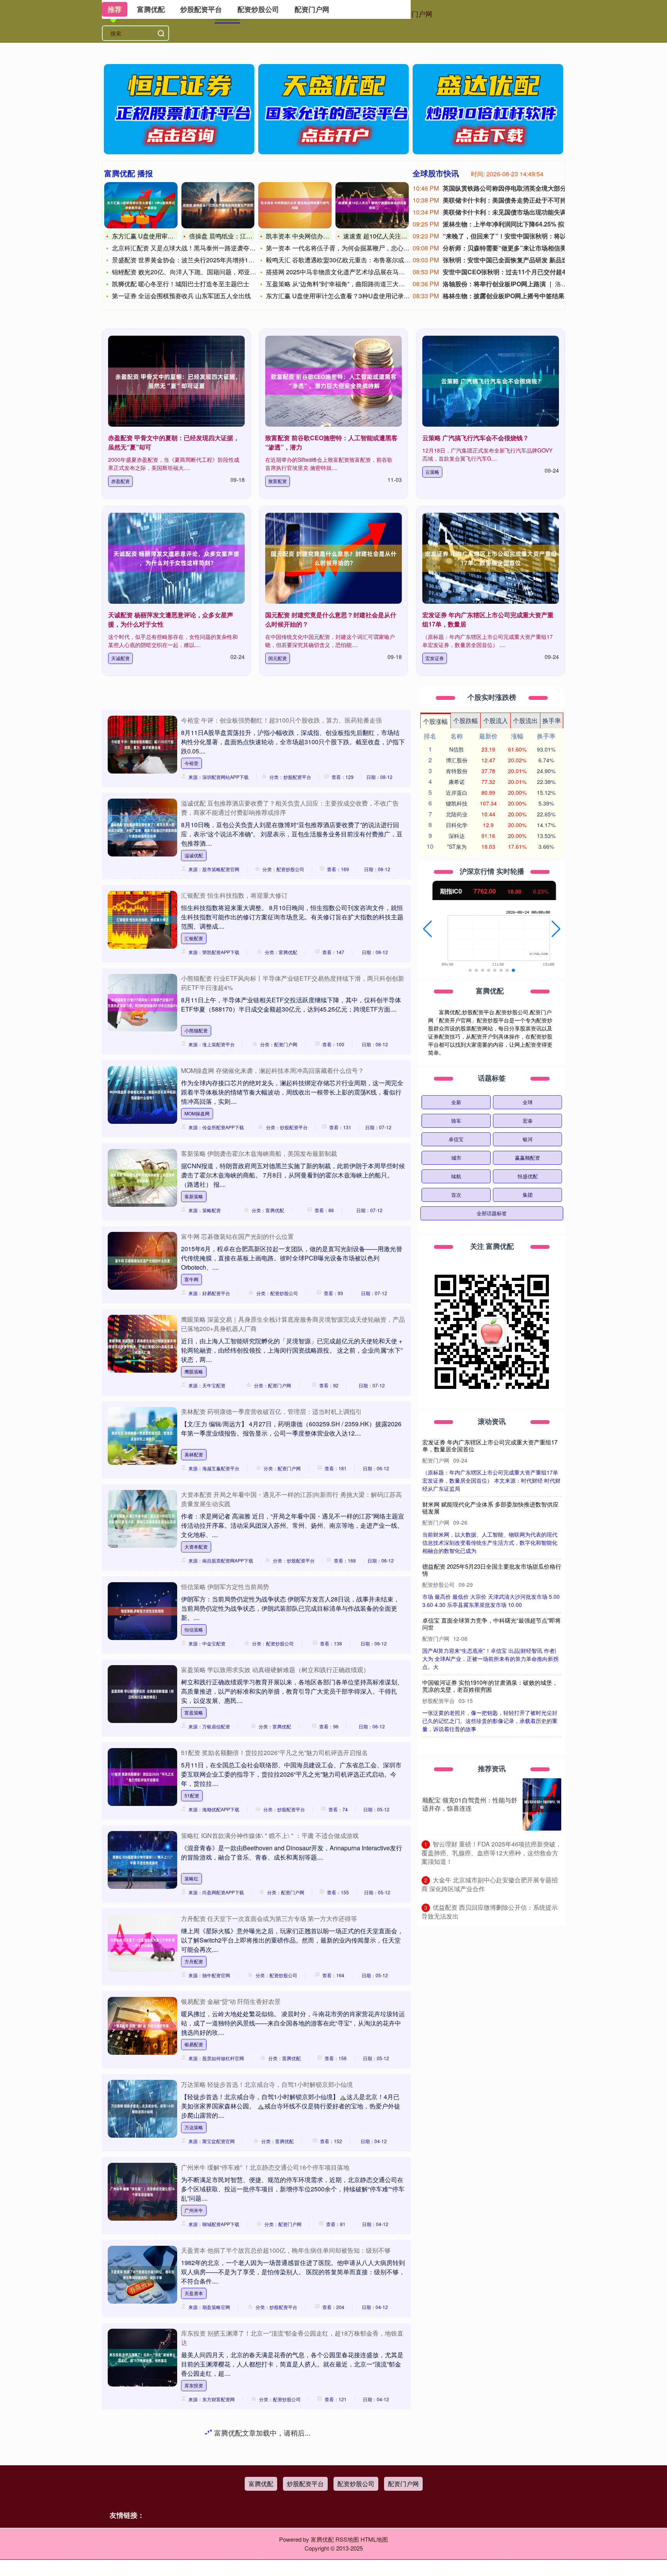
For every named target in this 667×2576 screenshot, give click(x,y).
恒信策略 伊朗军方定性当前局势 (225, 1587)
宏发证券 (435, 658)
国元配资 (278, 658)
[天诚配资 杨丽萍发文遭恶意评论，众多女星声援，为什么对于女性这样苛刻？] (176, 558)
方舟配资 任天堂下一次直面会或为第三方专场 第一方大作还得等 (269, 1918)
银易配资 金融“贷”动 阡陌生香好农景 (231, 2001)
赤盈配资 (120, 481)
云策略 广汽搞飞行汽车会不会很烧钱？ (476, 438)
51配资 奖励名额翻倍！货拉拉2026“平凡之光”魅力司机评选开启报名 (274, 1753)
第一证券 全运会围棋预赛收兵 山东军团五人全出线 (181, 296)
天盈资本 (194, 2293)
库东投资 (194, 2385)
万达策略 (194, 2127)
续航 (456, 1176)
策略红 (191, 1878)
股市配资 (194, 2551)
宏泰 (528, 1121)
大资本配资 (196, 1546)
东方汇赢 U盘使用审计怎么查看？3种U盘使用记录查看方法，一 (353, 296)
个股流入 (496, 720)
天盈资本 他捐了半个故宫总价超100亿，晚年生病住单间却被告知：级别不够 (286, 2250)
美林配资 (194, 1454)
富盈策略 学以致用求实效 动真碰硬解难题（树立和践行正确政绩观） (275, 1670)
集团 (528, 1195)
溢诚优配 (194, 855)
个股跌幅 (466, 720)
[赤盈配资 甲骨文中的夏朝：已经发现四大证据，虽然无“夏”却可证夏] (176, 381)
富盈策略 (194, 1712)
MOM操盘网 (197, 1113)
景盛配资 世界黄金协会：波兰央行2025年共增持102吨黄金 (193, 260)
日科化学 (457, 825)
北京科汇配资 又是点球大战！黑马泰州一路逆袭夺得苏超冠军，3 (201, 248)
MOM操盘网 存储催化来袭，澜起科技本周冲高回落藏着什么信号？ (273, 1070)
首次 (456, 1195)
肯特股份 (457, 771)
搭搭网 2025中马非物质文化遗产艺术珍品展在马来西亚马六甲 (351, 272)
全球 (528, 1102)
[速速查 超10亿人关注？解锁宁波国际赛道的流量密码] (372, 205)
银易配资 (194, 2044)
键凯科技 (457, 803)
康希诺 (457, 782)
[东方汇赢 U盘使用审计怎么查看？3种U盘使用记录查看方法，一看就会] (141, 205)
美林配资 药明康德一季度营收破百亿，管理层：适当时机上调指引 (271, 1411)
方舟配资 (194, 1961)
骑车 (456, 1121)
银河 (528, 1139)
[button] (427, 929)
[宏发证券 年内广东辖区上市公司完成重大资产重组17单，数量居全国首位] (491, 558)
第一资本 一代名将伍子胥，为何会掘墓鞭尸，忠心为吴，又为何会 (356, 248)
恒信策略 (194, 1629)
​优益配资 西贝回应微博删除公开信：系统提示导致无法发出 (490, 1912)
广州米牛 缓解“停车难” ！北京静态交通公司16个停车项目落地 (265, 2167)
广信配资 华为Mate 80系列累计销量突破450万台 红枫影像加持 (267, 2425)
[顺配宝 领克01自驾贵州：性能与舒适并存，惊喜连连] (542, 1804)
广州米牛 (194, 2210)
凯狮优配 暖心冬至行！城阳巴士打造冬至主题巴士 (181, 284)
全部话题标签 (492, 1213)
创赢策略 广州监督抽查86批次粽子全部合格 (478, 1566)
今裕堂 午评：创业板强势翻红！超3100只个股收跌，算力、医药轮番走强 (281, 720)
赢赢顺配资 (527, 1158)
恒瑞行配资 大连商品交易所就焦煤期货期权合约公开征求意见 (490, 1508)
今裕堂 (191, 763)
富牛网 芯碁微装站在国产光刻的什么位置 (237, 1236)
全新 (456, 1102)
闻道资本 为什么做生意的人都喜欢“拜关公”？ (480, 1683)
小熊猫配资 (196, 1030)
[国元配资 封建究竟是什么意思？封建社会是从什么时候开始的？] (333, 558)
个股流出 (525, 720)
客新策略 (194, 1196)
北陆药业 (457, 814)
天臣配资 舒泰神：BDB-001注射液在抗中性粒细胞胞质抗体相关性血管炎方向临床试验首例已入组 (490, 1625)
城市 (456, 1158)
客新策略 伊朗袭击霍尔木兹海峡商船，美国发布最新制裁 (259, 1153)
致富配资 (278, 481)
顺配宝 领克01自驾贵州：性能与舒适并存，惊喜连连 (470, 1804)
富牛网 (191, 1279)
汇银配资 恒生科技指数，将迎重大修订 (234, 895)
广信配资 (194, 2468)
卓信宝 (456, 1139)
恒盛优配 (528, 1176)
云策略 (432, 472)
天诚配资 (120, 658)
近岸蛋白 (457, 792)
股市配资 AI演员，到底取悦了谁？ (228, 2508)
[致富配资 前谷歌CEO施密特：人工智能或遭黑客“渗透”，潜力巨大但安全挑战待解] (333, 381)
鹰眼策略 (194, 1371)
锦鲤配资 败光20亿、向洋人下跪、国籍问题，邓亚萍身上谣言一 (200, 272)
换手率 (552, 720)
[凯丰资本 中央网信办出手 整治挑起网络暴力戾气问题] (295, 205)
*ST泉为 (457, 846)
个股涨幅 (435, 721)
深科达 (457, 836)
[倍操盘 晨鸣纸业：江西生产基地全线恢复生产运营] (218, 205)
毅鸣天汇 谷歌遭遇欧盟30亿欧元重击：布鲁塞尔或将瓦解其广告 (354, 260)
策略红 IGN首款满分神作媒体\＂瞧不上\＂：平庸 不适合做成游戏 (270, 1835)
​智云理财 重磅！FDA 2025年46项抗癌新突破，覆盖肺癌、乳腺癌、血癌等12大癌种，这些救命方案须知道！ (492, 1853)
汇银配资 (194, 938)
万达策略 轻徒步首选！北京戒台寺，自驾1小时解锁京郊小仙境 (267, 2084)
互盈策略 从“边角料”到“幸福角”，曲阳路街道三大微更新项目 (348, 284)
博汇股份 (457, 760)
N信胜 (457, 749)
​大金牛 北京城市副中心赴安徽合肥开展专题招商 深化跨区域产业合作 (490, 1884)
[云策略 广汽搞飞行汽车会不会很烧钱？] (491, 381)
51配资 (192, 1795)
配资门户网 (415, 14)
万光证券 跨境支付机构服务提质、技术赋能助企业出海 (490, 1445)
